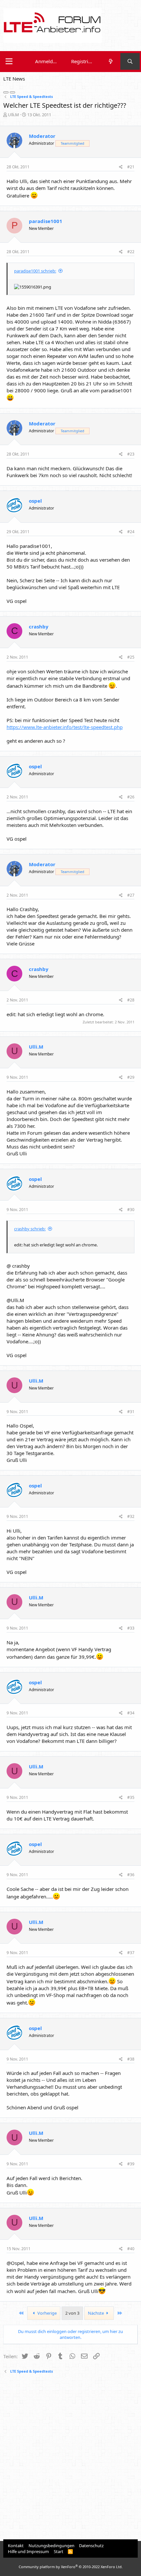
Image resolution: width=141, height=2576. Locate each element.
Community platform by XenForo (71, 2567)
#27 (131, 895)
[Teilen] (121, 167)
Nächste (96, 2313)
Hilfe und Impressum (28, 2551)
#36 (131, 1875)
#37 (131, 1953)
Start (59, 2551)
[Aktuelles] (110, 61)
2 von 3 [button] (72, 2313)
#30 (131, 1210)
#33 (131, 1628)
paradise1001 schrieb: (35, 271)
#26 (131, 797)
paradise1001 (46, 221)
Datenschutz (91, 2546)
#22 (131, 252)
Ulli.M (13, 115)
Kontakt (16, 2546)
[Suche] (130, 61)
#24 (131, 532)
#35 (131, 1797)
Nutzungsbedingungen (51, 2546)
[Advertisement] (70, 2457)
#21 (131, 167)
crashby (39, 626)
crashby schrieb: (30, 1229)
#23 (131, 454)
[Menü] (9, 62)
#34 (131, 1713)
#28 (131, 1000)
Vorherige (47, 2313)
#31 (131, 1412)
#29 (131, 1077)
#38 (131, 2059)
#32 (131, 1516)
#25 (131, 657)
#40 (131, 2249)
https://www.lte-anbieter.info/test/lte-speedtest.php (65, 727)
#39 (131, 2164)
